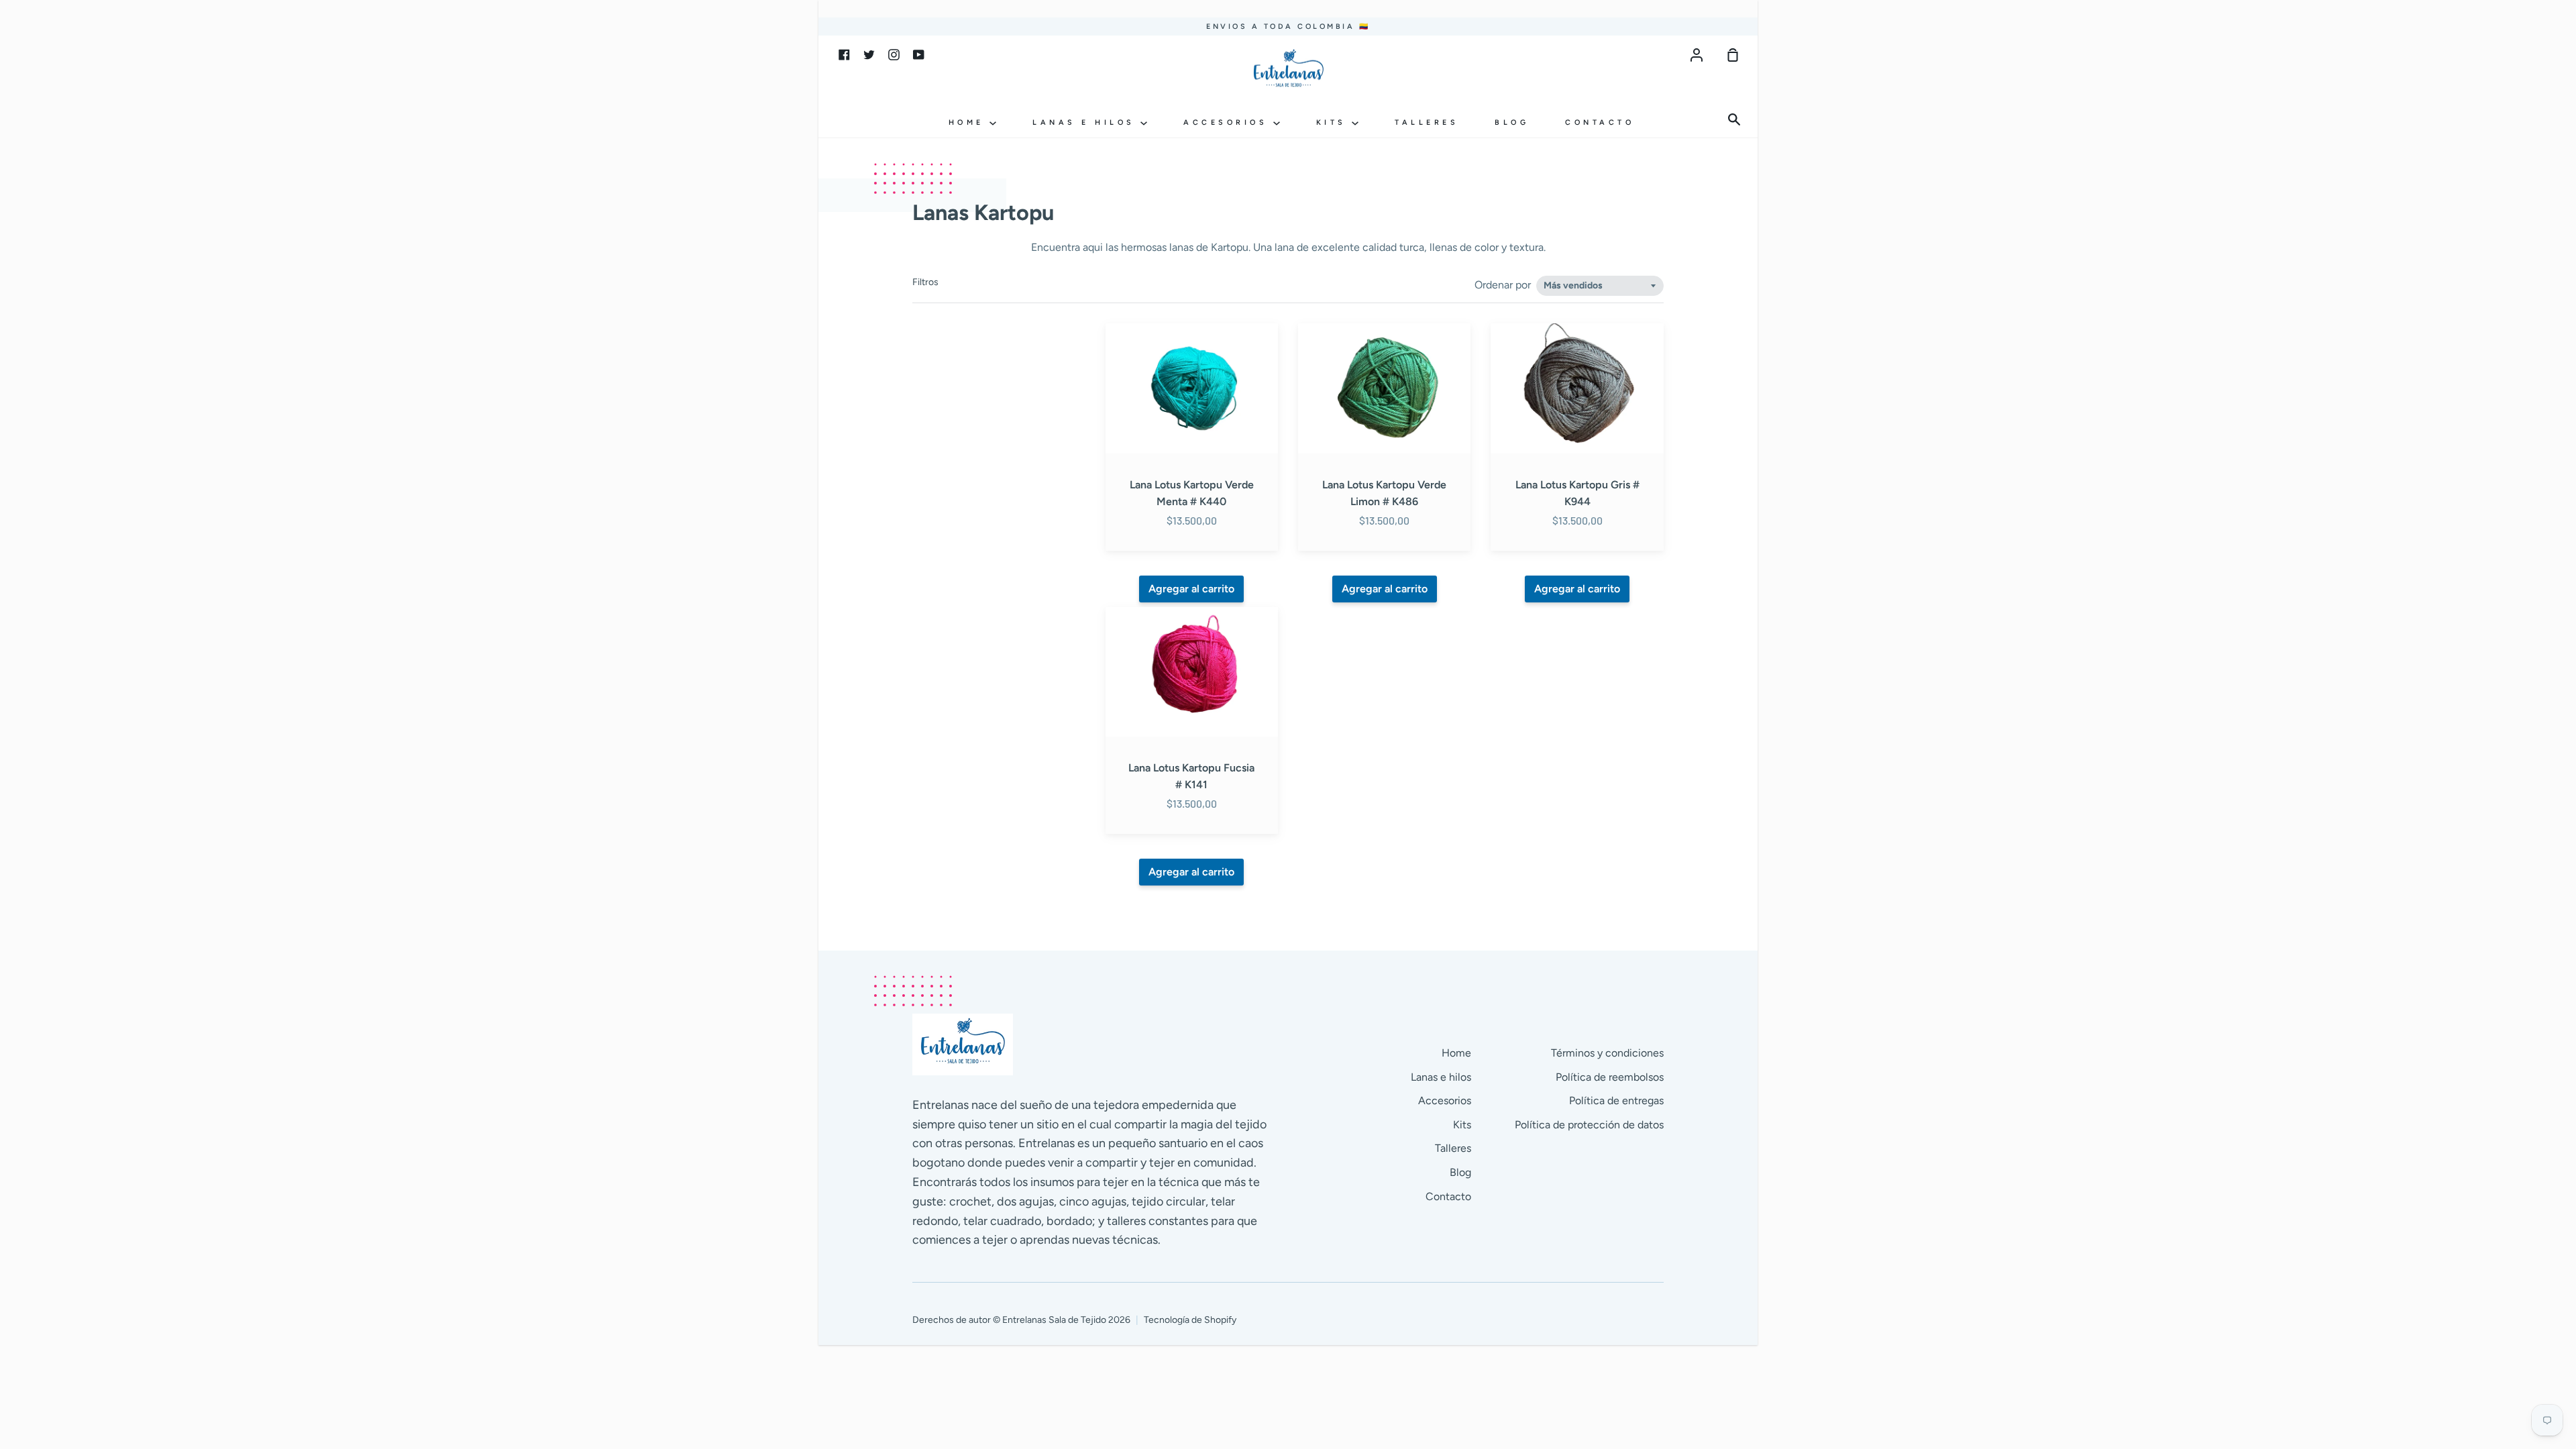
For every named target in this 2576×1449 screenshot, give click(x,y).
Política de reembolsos (1610, 1077)
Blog (1512, 122)
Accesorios (1228, 122)
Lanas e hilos (1086, 122)
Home (969, 122)
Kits (1334, 122)
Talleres (1427, 122)
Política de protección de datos (1589, 1125)
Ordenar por (1504, 285)
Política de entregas (1616, 1101)
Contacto (1600, 122)
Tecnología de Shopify (1190, 1320)
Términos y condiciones (1607, 1053)
